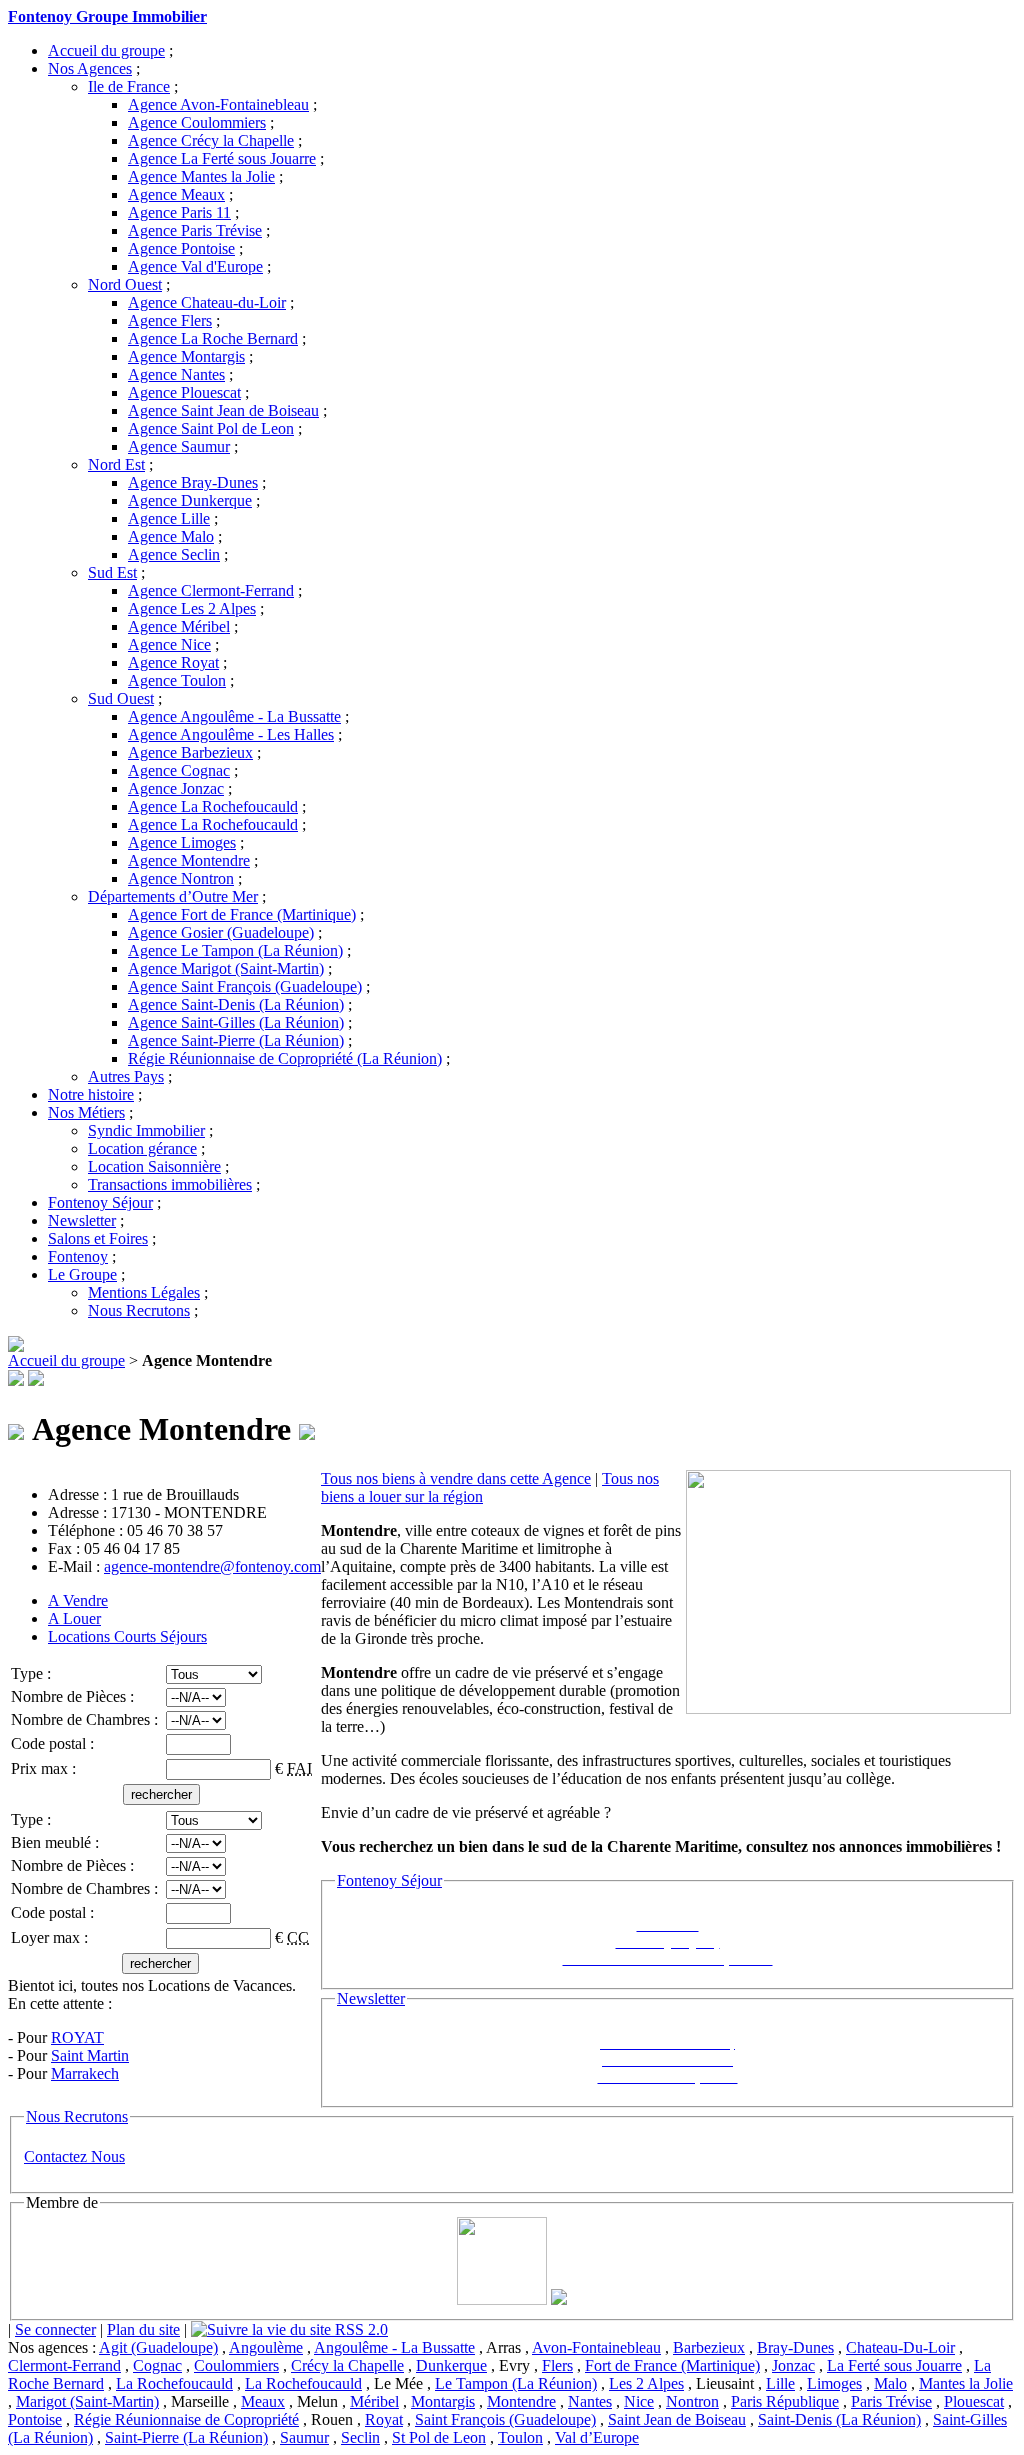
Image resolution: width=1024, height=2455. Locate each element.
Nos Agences (90, 68)
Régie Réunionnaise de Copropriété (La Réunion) (285, 1058)
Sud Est (112, 572)
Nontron (692, 2401)
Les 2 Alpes (646, 2383)
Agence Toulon (177, 680)
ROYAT (77, 2037)
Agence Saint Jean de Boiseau (223, 410)
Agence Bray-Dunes (193, 482)
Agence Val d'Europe (195, 266)
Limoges (834, 2383)
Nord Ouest (125, 284)
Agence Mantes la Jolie (201, 176)
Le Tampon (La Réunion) (516, 2383)
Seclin (360, 2437)
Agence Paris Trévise (195, 230)
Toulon (520, 2437)
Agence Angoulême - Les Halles (231, 734)
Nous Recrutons (139, 1310)
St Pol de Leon (439, 2437)
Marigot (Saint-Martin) (87, 2401)
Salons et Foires (98, 1238)
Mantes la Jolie (966, 2383)
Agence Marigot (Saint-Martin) (226, 968)
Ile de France (129, 86)
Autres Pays (126, 1076)
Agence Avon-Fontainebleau (218, 104)
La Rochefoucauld (174, 2383)
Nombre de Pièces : (74, 1696)
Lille (780, 2383)
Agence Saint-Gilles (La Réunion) (236, 1022)
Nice (639, 2401)
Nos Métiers (86, 1112)
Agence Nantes (176, 374)
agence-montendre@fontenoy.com (212, 1566)
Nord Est (116, 464)
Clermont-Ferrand (64, 2365)
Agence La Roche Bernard (213, 338)
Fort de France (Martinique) (672, 2365)
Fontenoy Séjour (100, 1202)
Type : (33, 1673)
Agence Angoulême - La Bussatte (234, 716)
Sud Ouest (121, 698)
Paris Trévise (891, 2401)
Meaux (263, 2401)
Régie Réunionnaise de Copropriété (186, 2419)
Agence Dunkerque (190, 500)
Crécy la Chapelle (347, 2365)
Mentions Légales (144, 1292)
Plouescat (974, 2401)
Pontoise (35, 2419)
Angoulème (266, 2347)
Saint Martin (90, 2055)
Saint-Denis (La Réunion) (839, 2419)
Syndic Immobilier (146, 1130)
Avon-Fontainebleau (596, 2347)
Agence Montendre (189, 860)
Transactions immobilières (170, 1184)
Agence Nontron (181, 878)
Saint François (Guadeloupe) (505, 2419)
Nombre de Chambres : (86, 1719)
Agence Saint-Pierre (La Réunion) (236, 1040)
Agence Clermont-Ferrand (211, 590)
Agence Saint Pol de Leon (211, 428)
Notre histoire (91, 1094)
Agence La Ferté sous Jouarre (222, 158)
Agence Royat (173, 662)
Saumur (304, 2437)
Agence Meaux (176, 194)
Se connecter (55, 2329)
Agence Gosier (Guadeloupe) (221, 932)
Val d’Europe (597, 2437)
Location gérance (142, 1148)
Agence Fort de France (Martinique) (242, 914)
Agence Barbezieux (190, 752)
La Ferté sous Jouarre (894, 2365)
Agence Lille (169, 518)
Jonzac (793, 2365)
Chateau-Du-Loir (900, 2347)
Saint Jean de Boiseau (677, 2419)
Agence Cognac (179, 770)
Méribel (374, 2401)
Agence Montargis (186, 356)
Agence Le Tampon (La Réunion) (235, 950)
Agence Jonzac (176, 788)
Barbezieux (709, 2347)
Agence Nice (169, 644)
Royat (384, 2419)
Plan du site (143, 2329)
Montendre (521, 2401)
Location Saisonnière (154, 1166)
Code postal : (54, 1743)
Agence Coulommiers (197, 122)
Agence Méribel (179, 626)
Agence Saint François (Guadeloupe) (245, 986)
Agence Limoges (182, 842)
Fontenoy (78, 1256)
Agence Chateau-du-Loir (207, 302)
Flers (557, 2365)
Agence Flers (170, 320)
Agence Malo (171, 536)
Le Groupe (82, 1274)
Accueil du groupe (106, 50)
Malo (890, 2383)
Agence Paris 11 (179, 212)
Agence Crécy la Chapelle (211, 140)
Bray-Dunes (795, 2347)
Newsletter (82, 1220)
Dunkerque (451, 2365)
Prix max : (45, 1768)
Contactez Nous (74, 2156)
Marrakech (85, 2073)
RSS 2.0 (359, 2329)
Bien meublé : (57, 1842)
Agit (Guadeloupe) (158, 2347)
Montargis (443, 2401)
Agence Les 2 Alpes (192, 608)
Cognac (157, 2365)
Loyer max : (51, 1937)
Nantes (590, 2401)
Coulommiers (236, 2365)
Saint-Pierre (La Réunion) (186, 2437)
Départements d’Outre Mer (173, 896)
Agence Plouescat (184, 392)
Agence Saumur (179, 446)
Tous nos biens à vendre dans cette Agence (456, 1478)
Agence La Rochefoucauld (213, 806)
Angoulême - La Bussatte (394, 2347)
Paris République (785, 2401)
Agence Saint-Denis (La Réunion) (236, 1004)
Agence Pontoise (181, 248)
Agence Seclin (174, 554)
